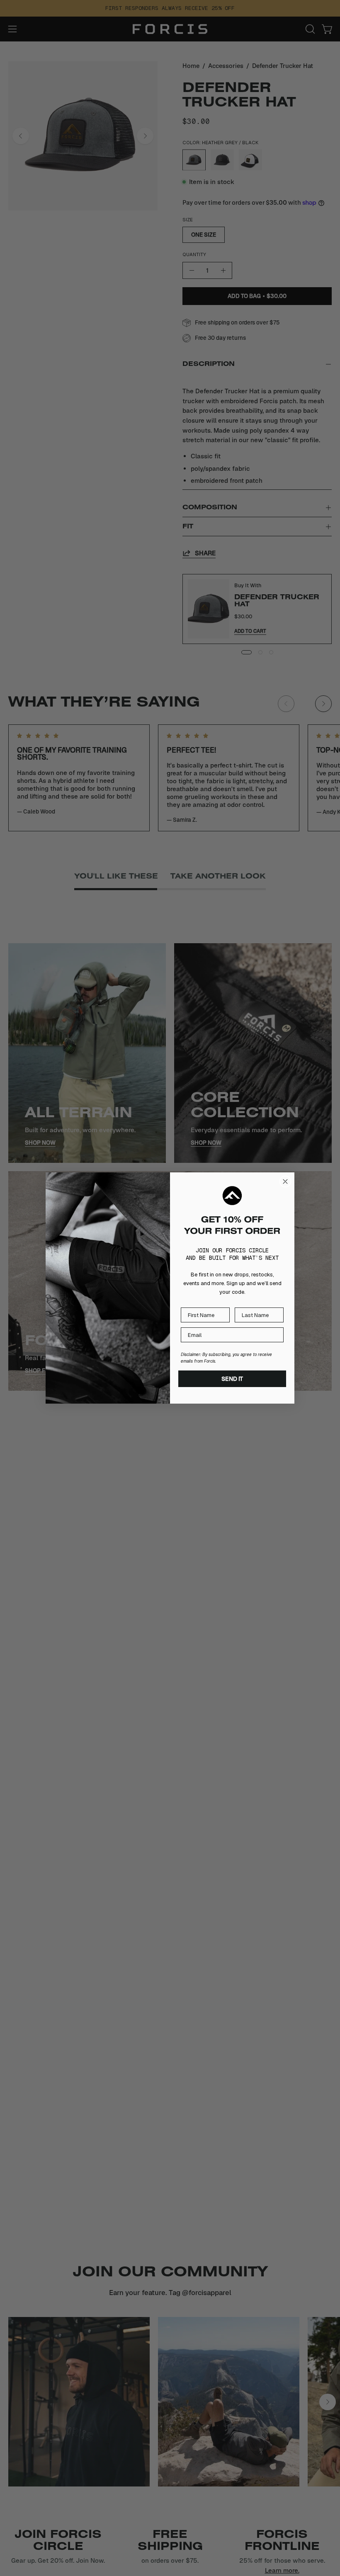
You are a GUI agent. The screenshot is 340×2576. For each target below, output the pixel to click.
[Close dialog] (285, 1181)
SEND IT (232, 1379)
